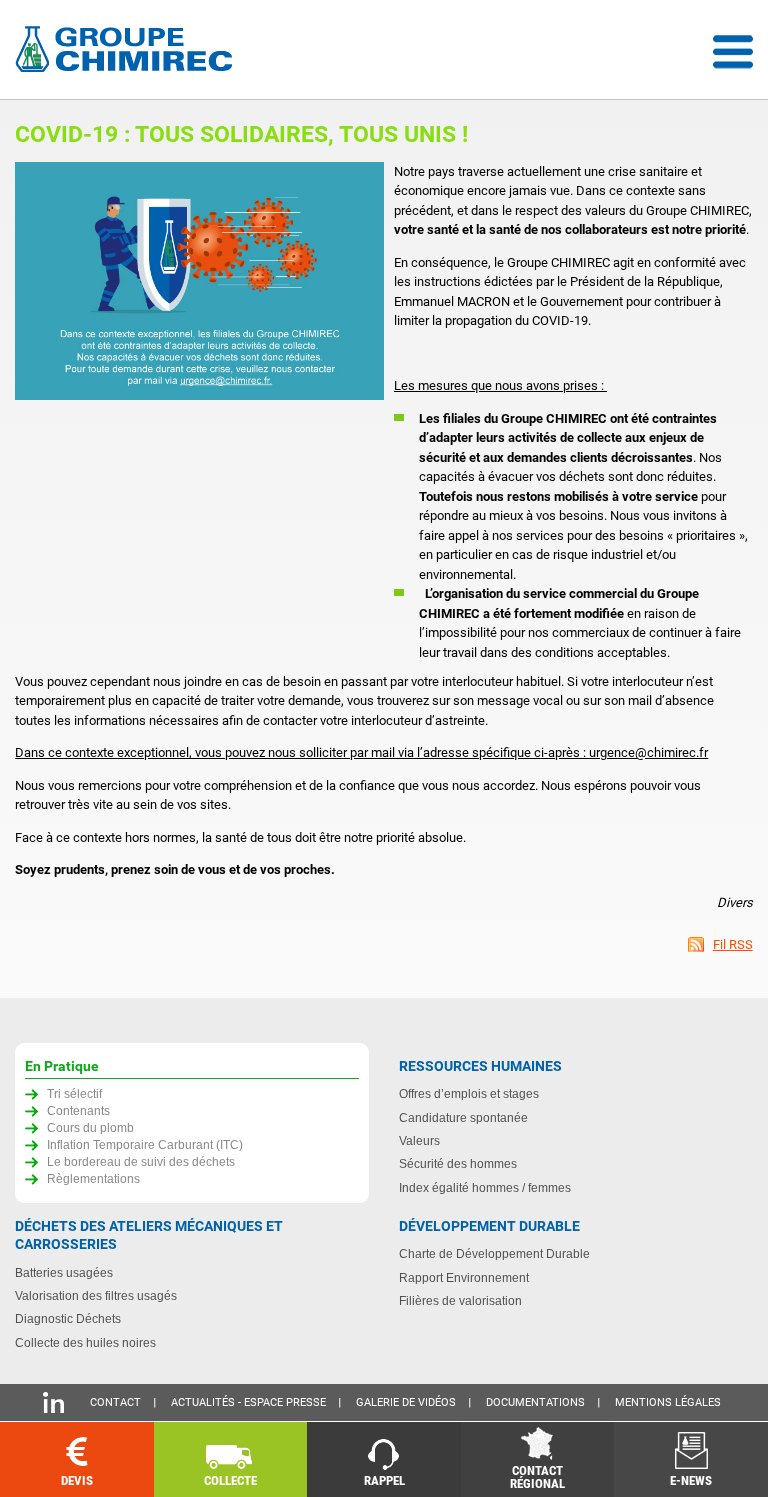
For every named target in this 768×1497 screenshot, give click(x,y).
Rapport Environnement (464, 1277)
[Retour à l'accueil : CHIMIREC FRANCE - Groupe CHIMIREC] (128, 51)
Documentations (535, 1402)
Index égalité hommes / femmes (485, 1187)
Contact (115, 1402)
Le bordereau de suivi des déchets (141, 1161)
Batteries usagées (64, 1272)
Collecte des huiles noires (85, 1342)
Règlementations (93, 1178)
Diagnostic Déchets (68, 1318)
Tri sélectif (74, 1093)
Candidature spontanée (463, 1117)
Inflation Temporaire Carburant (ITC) (145, 1144)
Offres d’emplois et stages (469, 1093)
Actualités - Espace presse (248, 1402)
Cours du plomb (90, 1127)
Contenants (78, 1110)
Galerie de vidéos (406, 1402)
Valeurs (419, 1140)
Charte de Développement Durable (494, 1253)
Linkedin (53, 1402)
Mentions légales (668, 1402)
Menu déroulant (733, 52)
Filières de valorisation (460, 1300)
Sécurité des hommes (458, 1163)
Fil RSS (733, 944)
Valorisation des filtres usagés (96, 1295)
